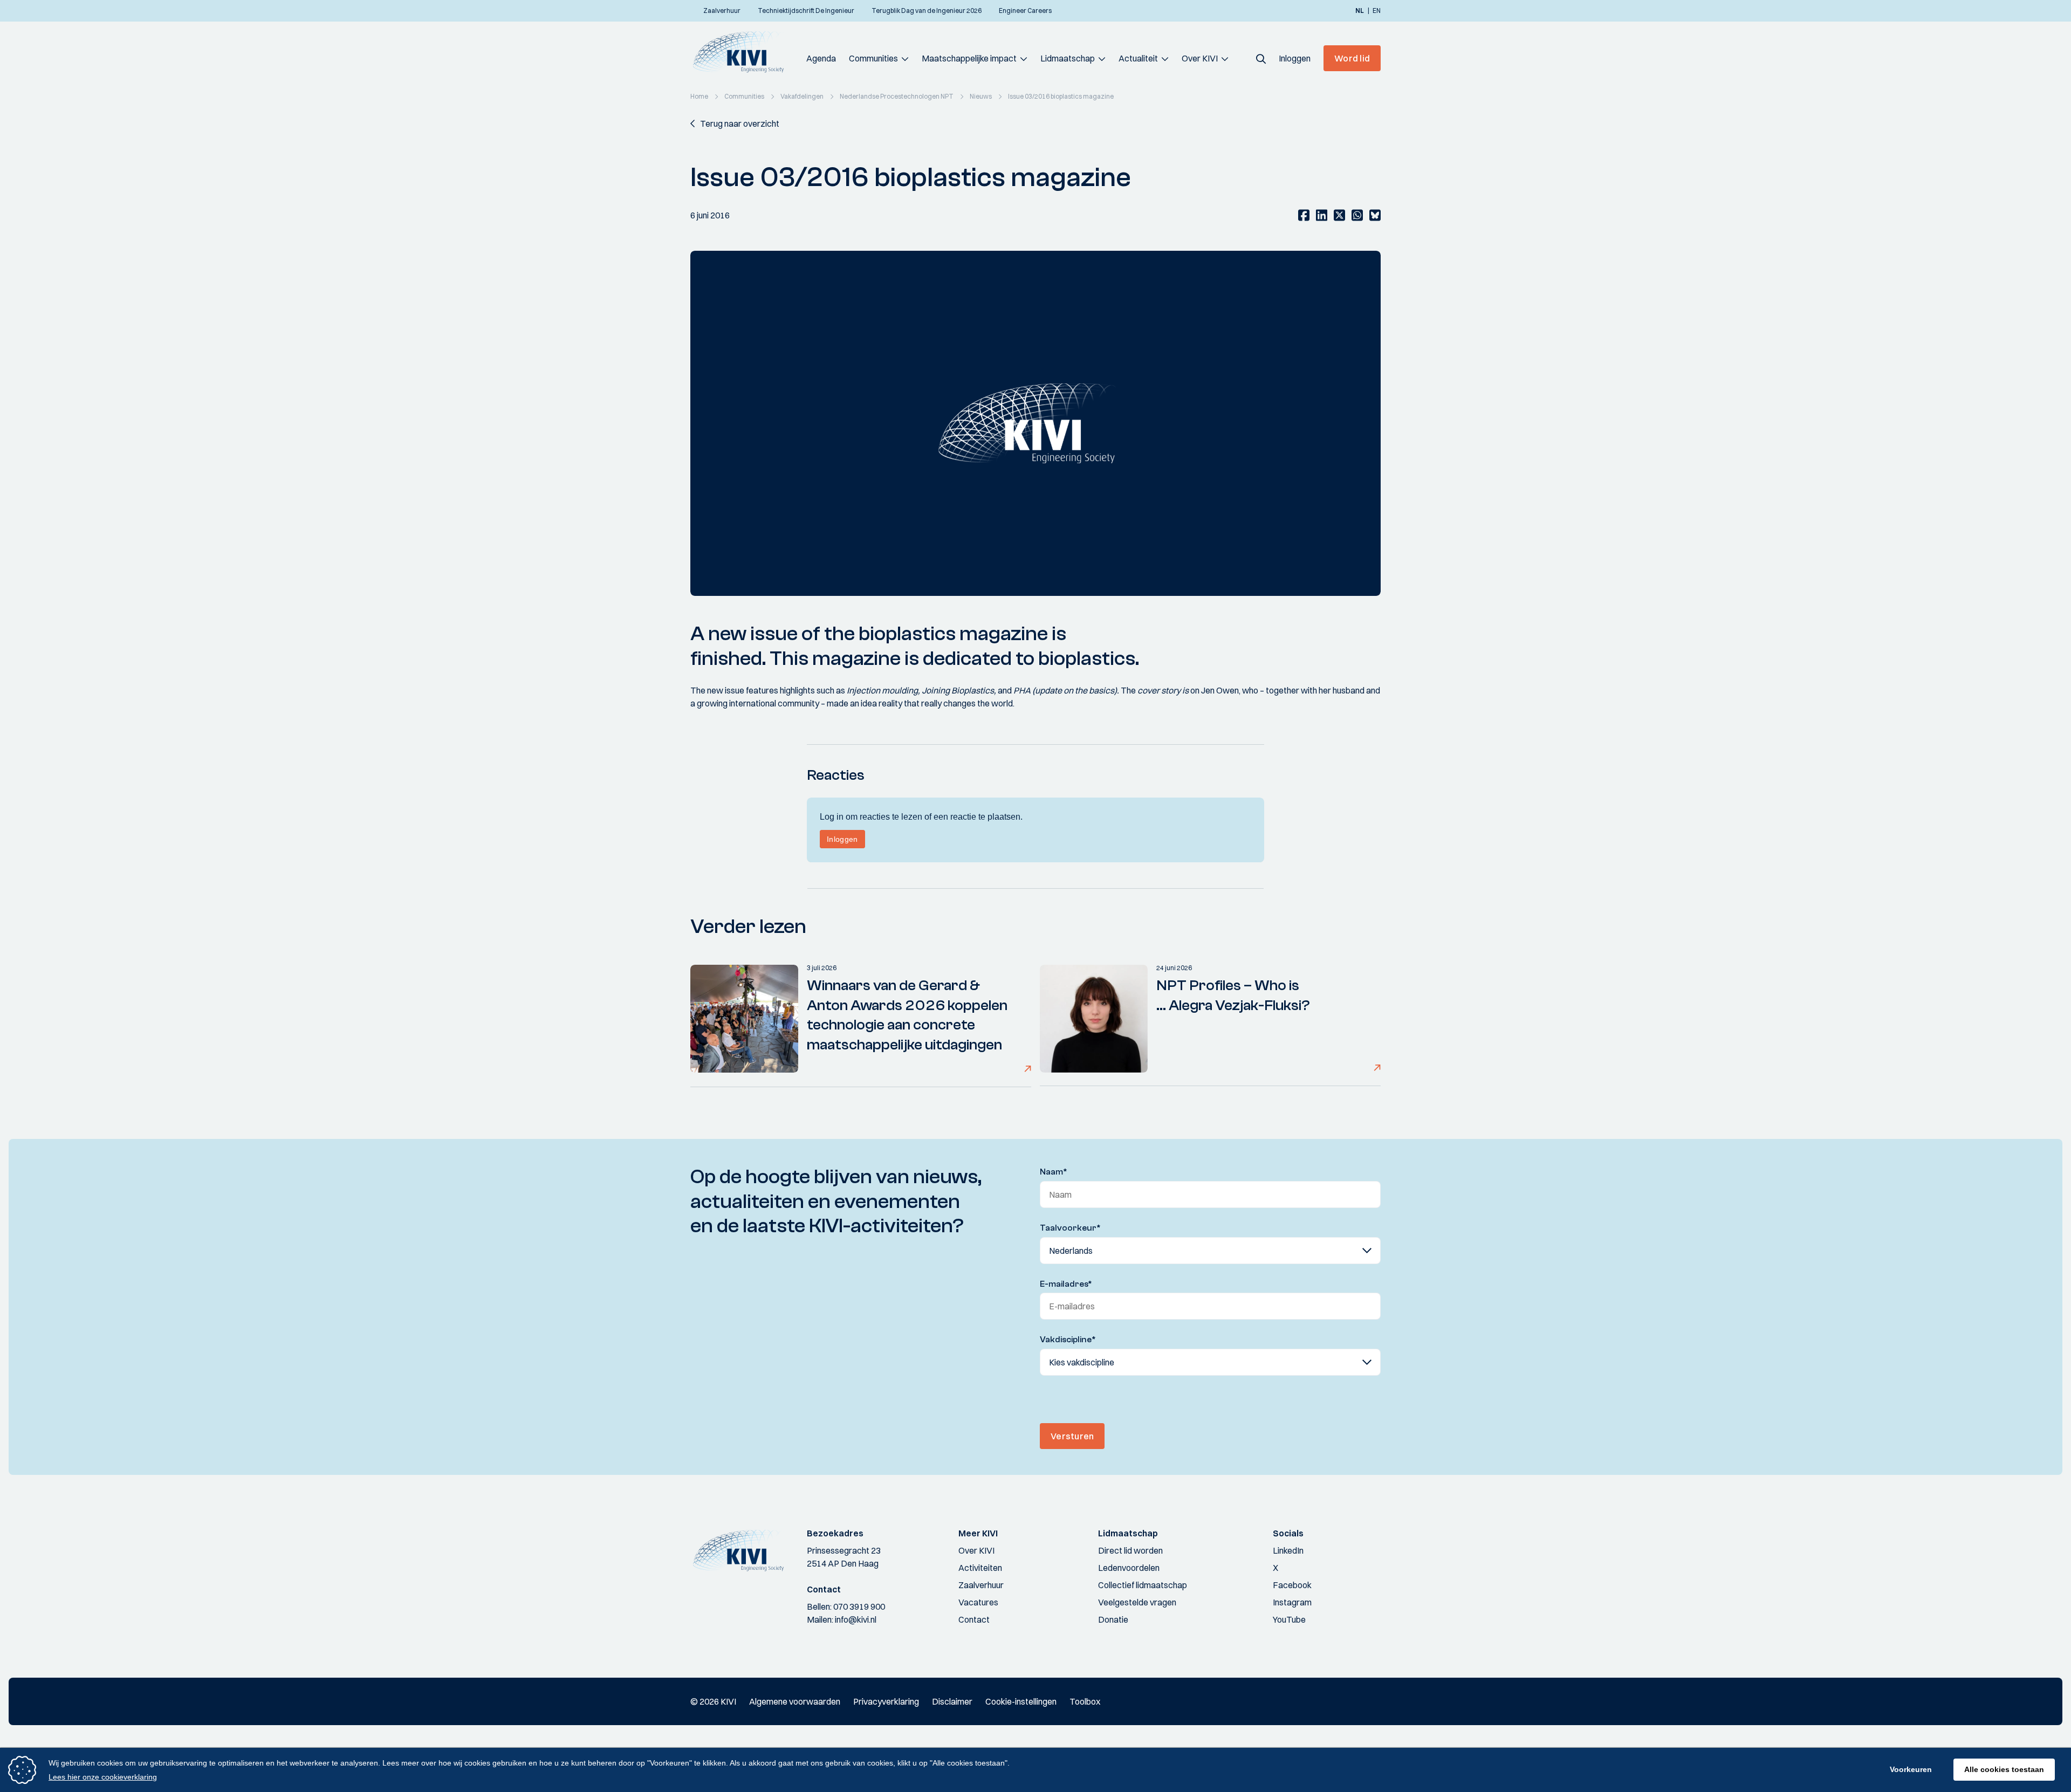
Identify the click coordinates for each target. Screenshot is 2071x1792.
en (1377, 11)
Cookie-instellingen (1021, 1701)
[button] (1261, 58)
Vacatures (978, 1602)
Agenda (821, 58)
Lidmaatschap (1068, 58)
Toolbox (1085, 1701)
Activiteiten (980, 1568)
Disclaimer (952, 1701)
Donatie (1113, 1619)
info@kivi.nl (856, 1619)
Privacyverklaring (886, 1701)
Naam (1054, 1172)
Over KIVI (1200, 58)
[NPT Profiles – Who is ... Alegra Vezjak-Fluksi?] (1094, 1019)
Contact (974, 1619)
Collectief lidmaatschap (1143, 1585)
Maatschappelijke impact (969, 58)
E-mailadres (1066, 1284)
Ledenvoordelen (1129, 1568)
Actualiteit (1138, 58)
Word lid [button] (1352, 58)
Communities (873, 58)
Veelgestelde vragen (1137, 1602)
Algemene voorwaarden (795, 1701)
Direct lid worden (1130, 1550)
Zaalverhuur (981, 1585)
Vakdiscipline (1068, 1340)
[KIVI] (743, 52)
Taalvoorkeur (1070, 1228)
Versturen (1072, 1436)
